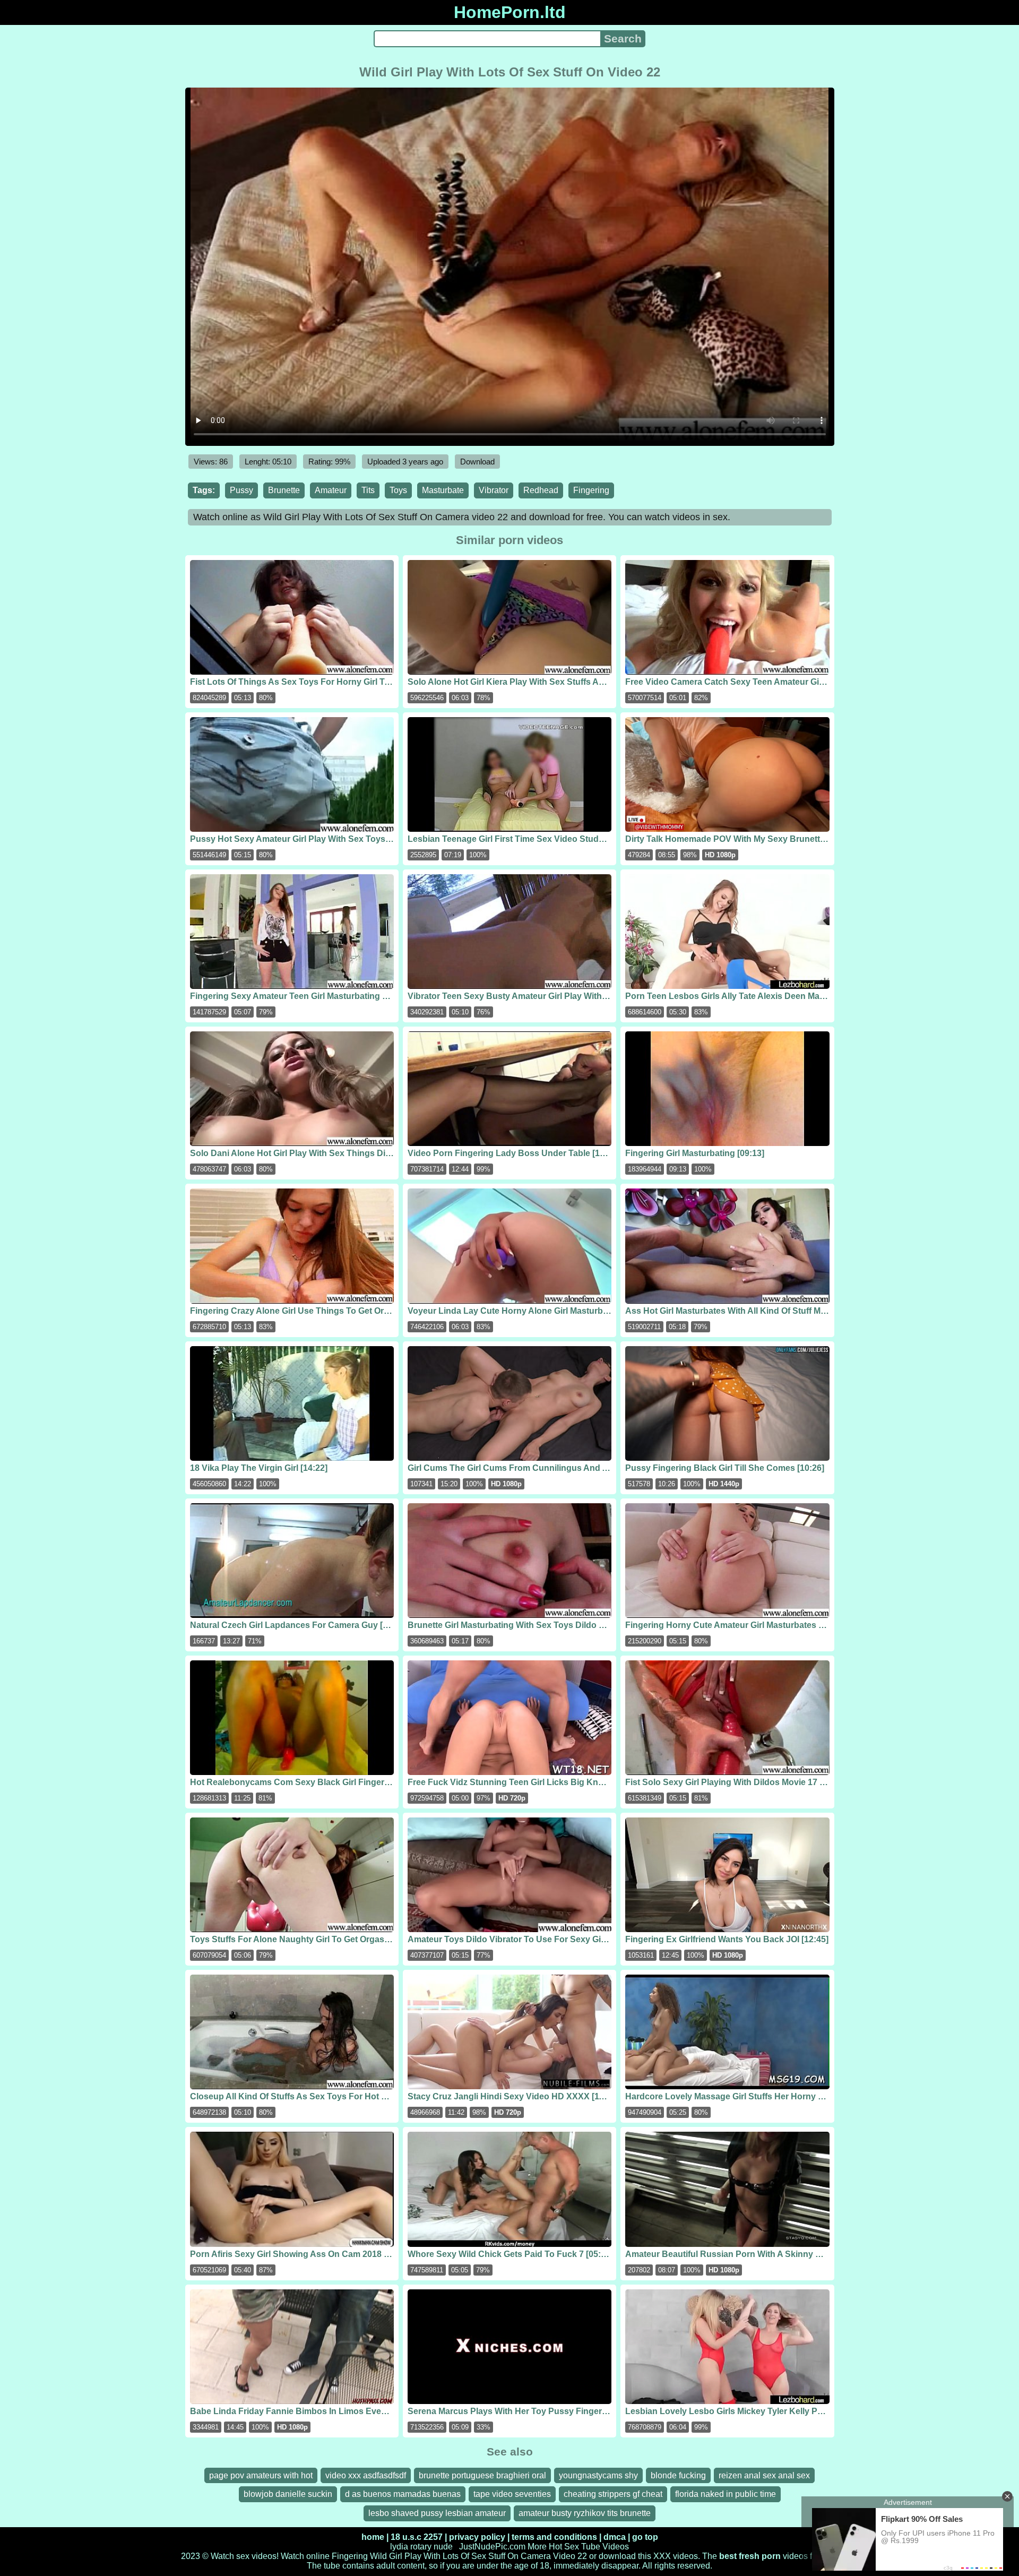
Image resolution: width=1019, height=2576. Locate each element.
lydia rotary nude (421, 2547)
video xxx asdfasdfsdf (366, 2475)
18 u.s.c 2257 (417, 2537)
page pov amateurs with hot (261, 2475)
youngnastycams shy (598, 2475)
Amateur (331, 490)
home (373, 2537)
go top (645, 2537)
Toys (398, 490)
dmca (615, 2537)
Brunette (284, 490)
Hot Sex (564, 2547)
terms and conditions (554, 2537)
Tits (368, 490)
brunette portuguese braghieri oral (482, 2475)
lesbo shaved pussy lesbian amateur (437, 2513)
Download (477, 462)
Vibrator (494, 490)
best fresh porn (750, 2556)
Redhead (541, 490)
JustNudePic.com (492, 2547)
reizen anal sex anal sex (764, 2475)
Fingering (591, 490)
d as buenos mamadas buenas (403, 2494)
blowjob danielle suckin (288, 2494)
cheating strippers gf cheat (613, 2494)
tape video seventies (512, 2494)
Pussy (241, 490)
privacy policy (477, 2537)
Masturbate (443, 490)
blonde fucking (678, 2475)
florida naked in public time (726, 2494)
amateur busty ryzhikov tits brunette (585, 2513)
